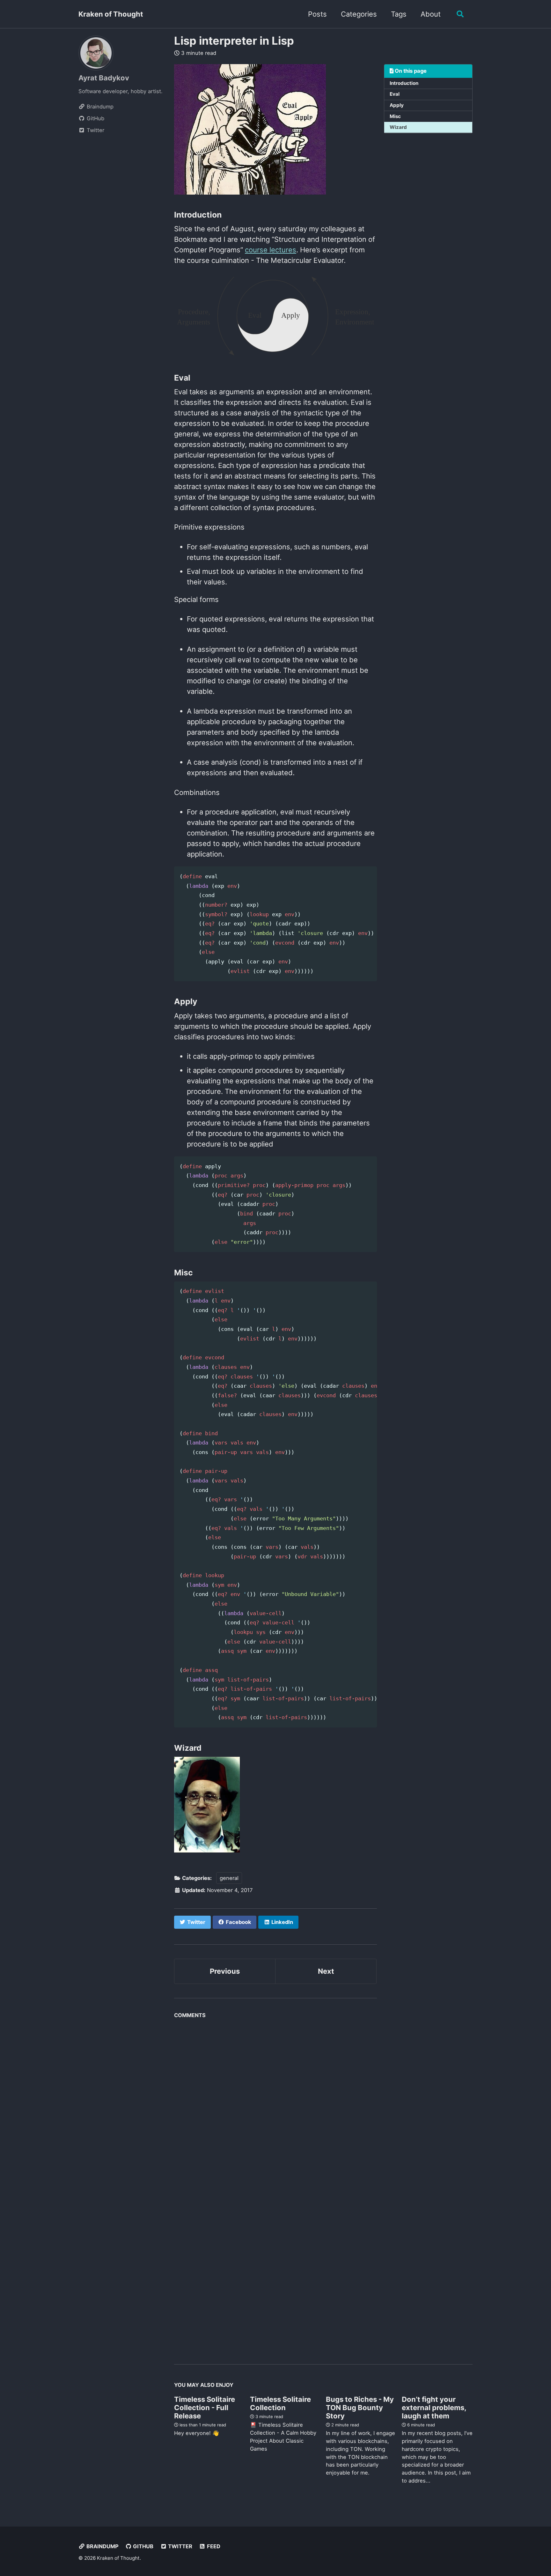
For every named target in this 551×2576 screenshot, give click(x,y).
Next (326, 1971)
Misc (395, 116)
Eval (395, 94)
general (229, 1878)
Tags (399, 14)
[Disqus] (275, 2101)
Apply (397, 105)
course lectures (271, 250)
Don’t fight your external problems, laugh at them (434, 2408)
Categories (359, 14)
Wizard (398, 127)
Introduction (404, 83)
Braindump (102, 2546)
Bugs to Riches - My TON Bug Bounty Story (360, 2408)
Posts (317, 14)
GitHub (143, 2546)
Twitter (180, 2546)
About (431, 14)
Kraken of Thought (111, 14)
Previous (225, 1971)
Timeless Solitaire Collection (280, 2403)
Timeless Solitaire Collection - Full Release (205, 2408)
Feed (213, 2546)
